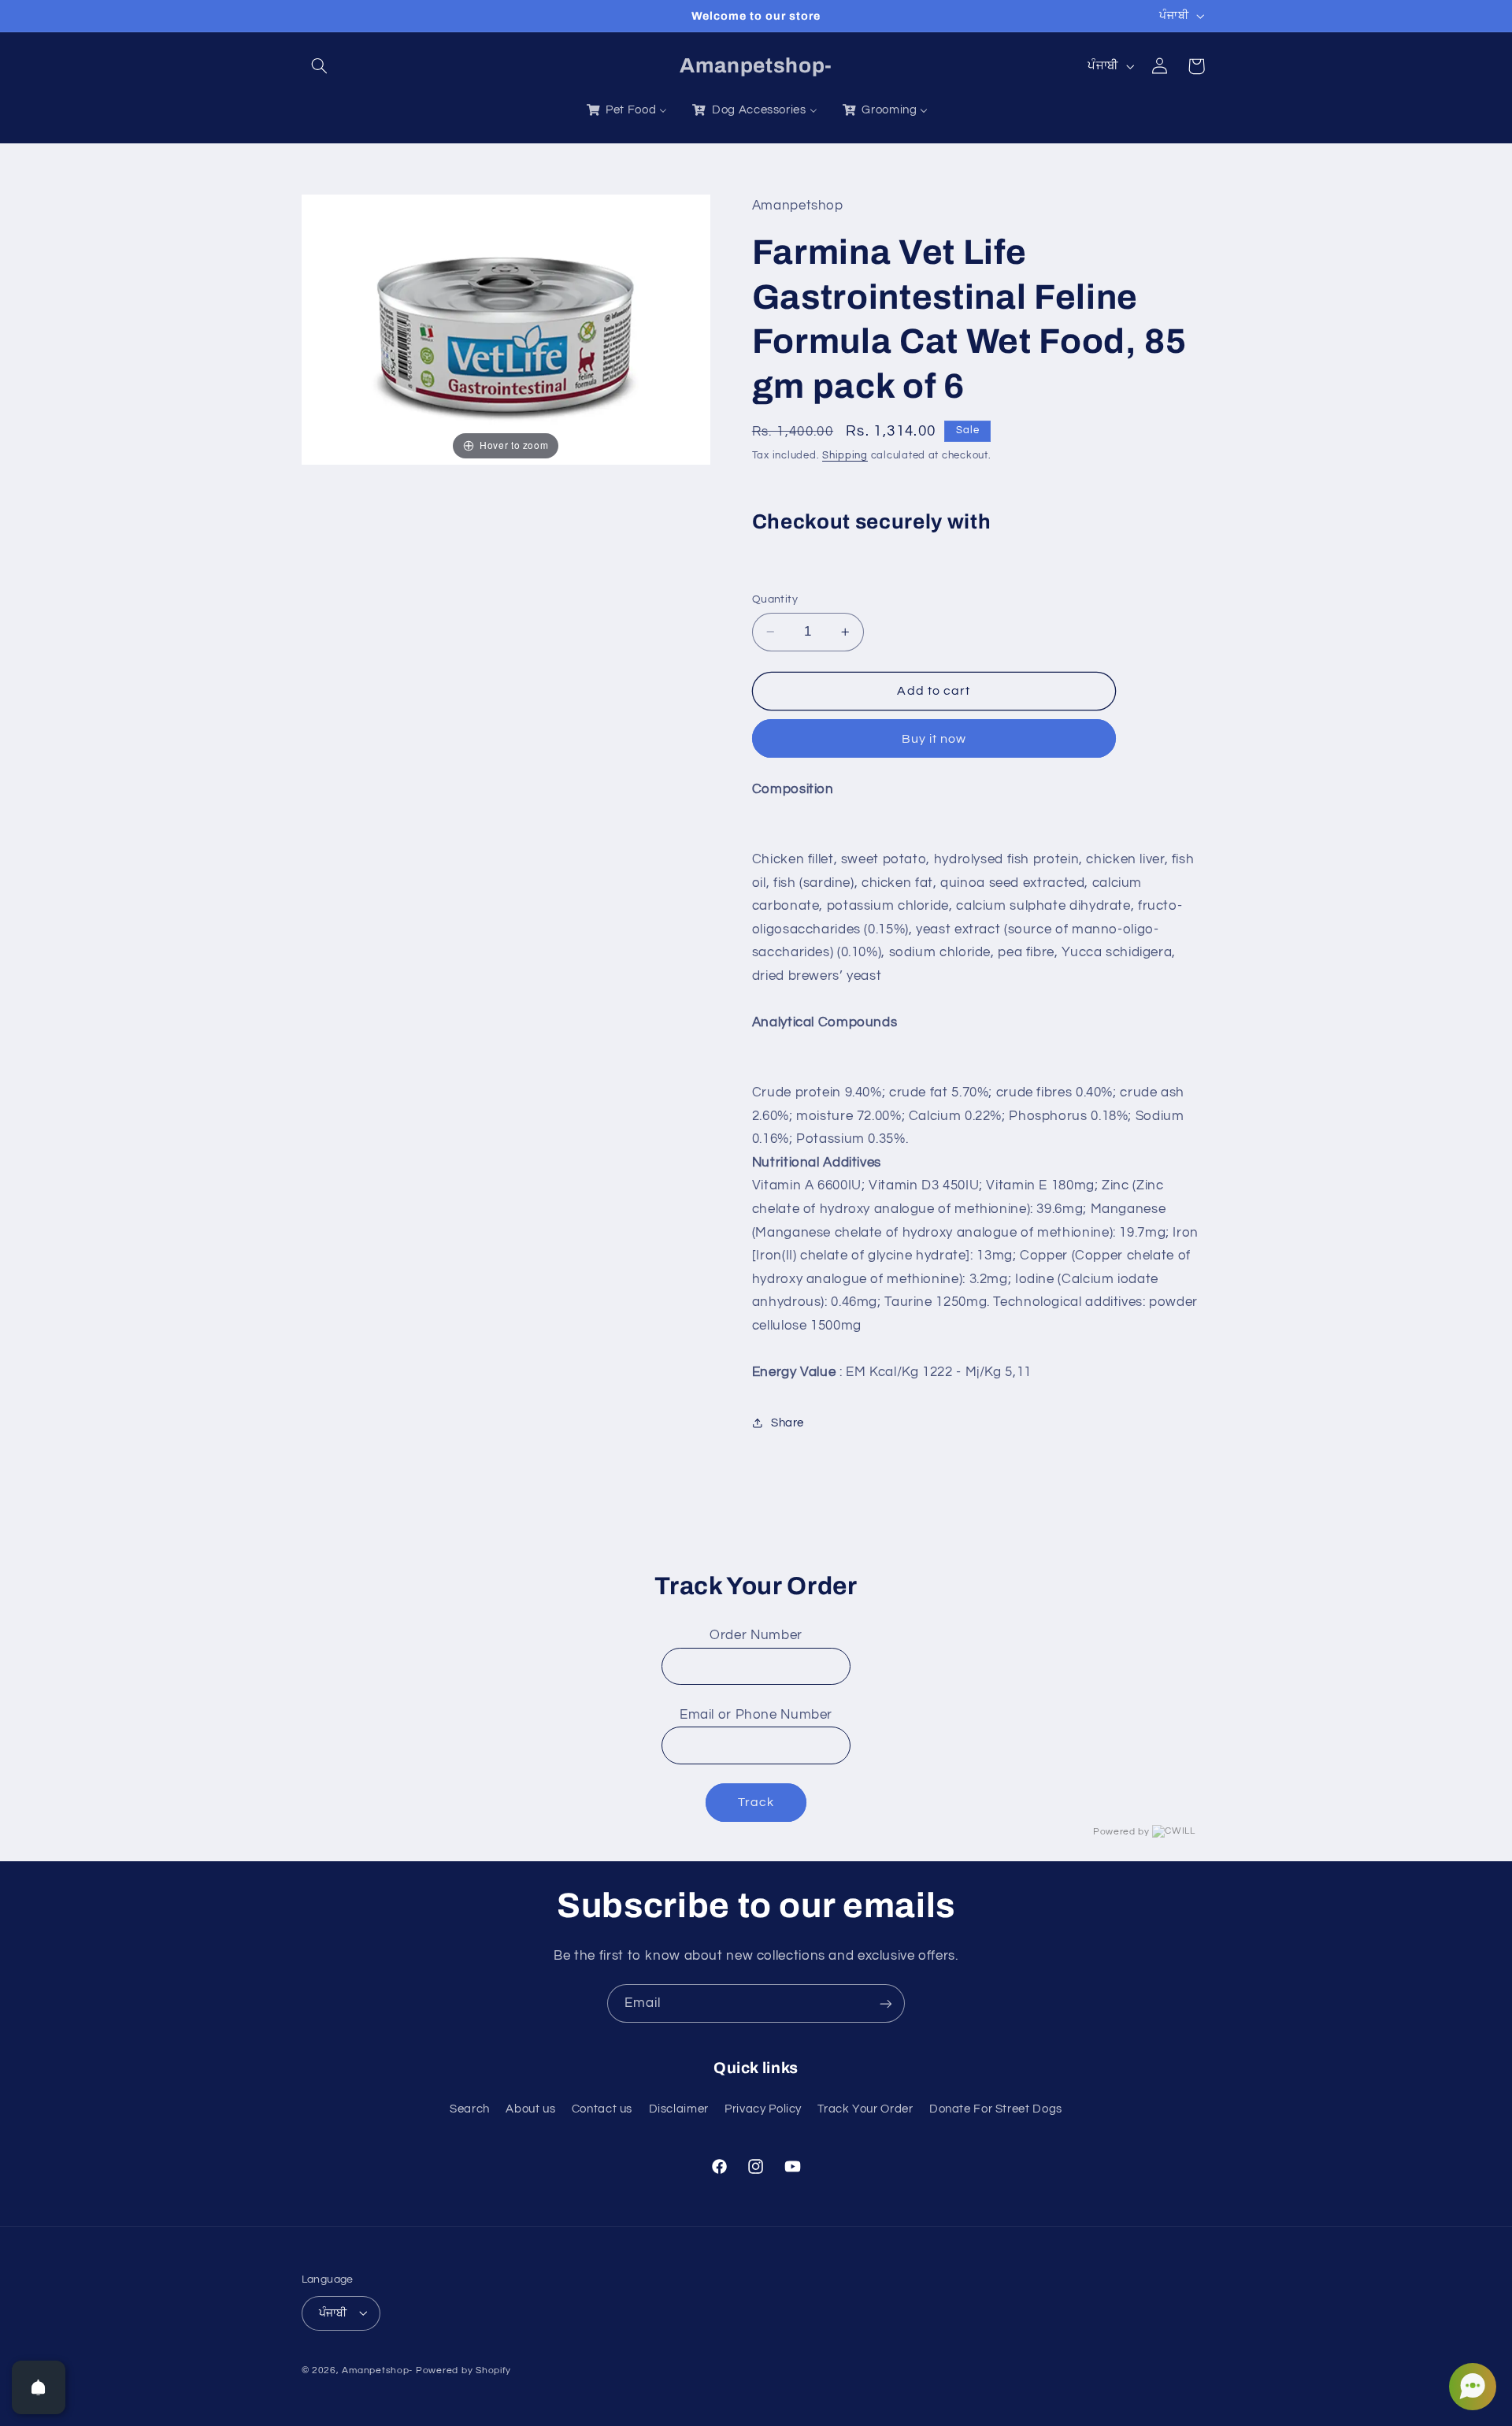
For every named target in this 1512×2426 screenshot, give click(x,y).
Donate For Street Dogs (996, 2108)
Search (470, 2108)
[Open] (39, 2387)
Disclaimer (679, 2108)
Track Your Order (865, 2108)
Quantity (775, 599)
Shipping (845, 455)
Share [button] (787, 1423)
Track (756, 1802)
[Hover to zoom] (506, 328)
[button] (320, 66)
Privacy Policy (763, 2108)
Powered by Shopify (463, 2370)
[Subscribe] (886, 2003)
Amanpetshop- (377, 2370)
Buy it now (934, 738)
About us (530, 2108)
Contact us (602, 2108)
